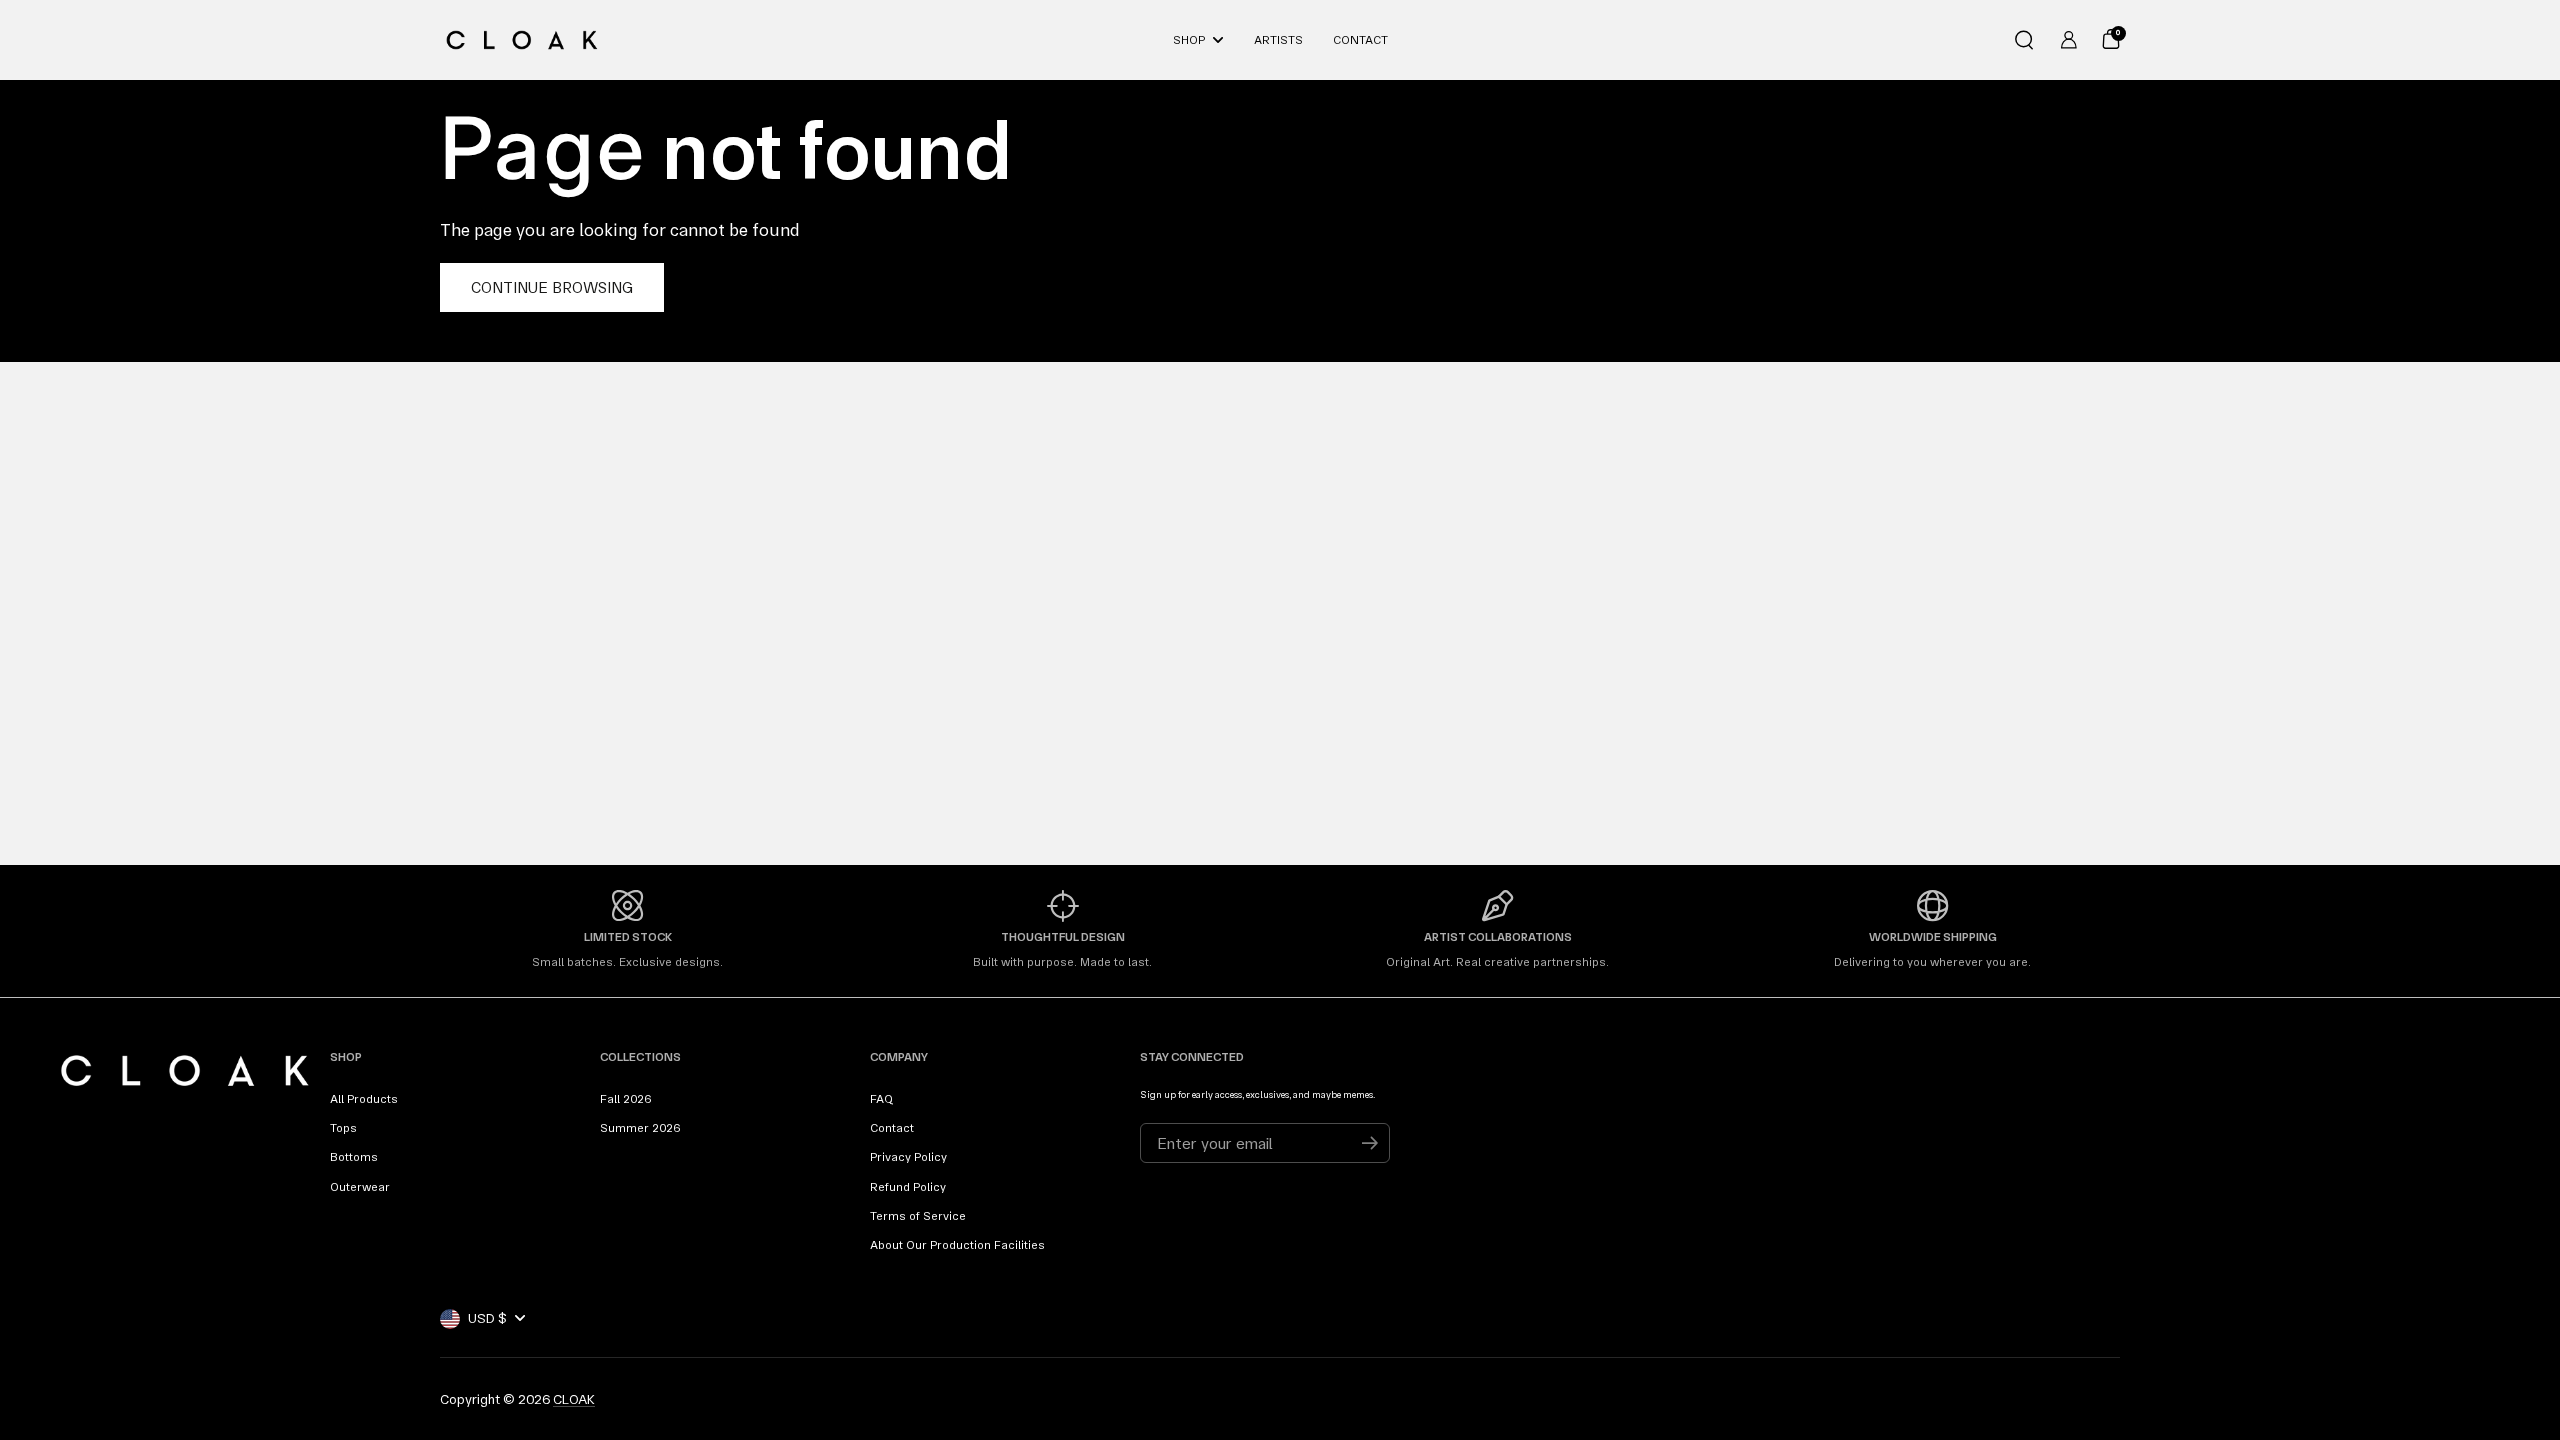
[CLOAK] (522, 40)
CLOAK (574, 1399)
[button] (2024, 40)
